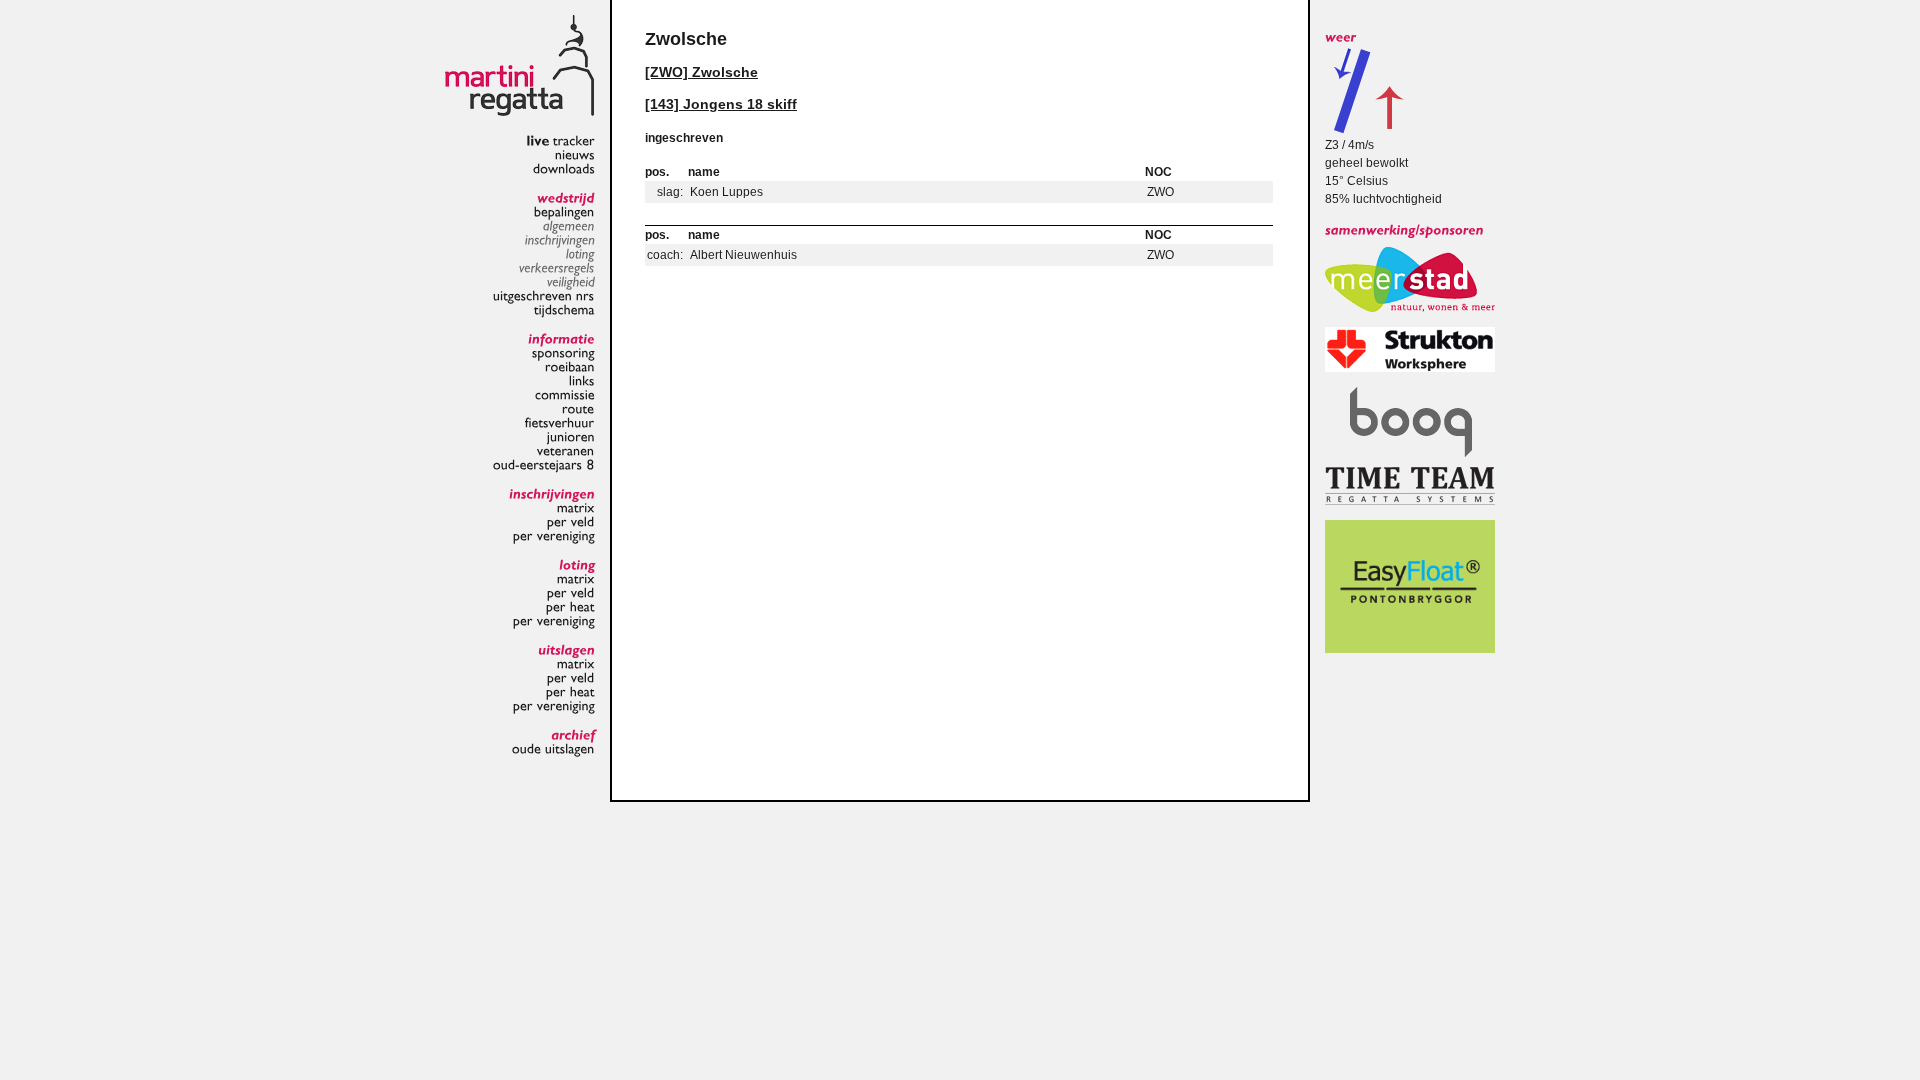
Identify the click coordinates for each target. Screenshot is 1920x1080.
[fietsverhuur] (560, 422)
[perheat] (570, 606)
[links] (582, 380)
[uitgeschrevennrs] (544, 295)
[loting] (580, 253)
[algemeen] (569, 225)
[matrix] (576, 507)
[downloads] (564, 168)
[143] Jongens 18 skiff (721, 104)
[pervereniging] (554, 535)
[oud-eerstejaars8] (544, 464)
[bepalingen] (564, 211)
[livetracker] (560, 140)
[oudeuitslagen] (553, 748)
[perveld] (571, 521)
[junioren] (571, 436)
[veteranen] (566, 450)
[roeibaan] (570, 366)
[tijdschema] (564, 309)
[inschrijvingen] (560, 239)
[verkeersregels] (557, 267)
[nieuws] (575, 154)
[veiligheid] (571, 281)
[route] (578, 408)
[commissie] (565, 394)
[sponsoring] (563, 352)
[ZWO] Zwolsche (701, 72)
